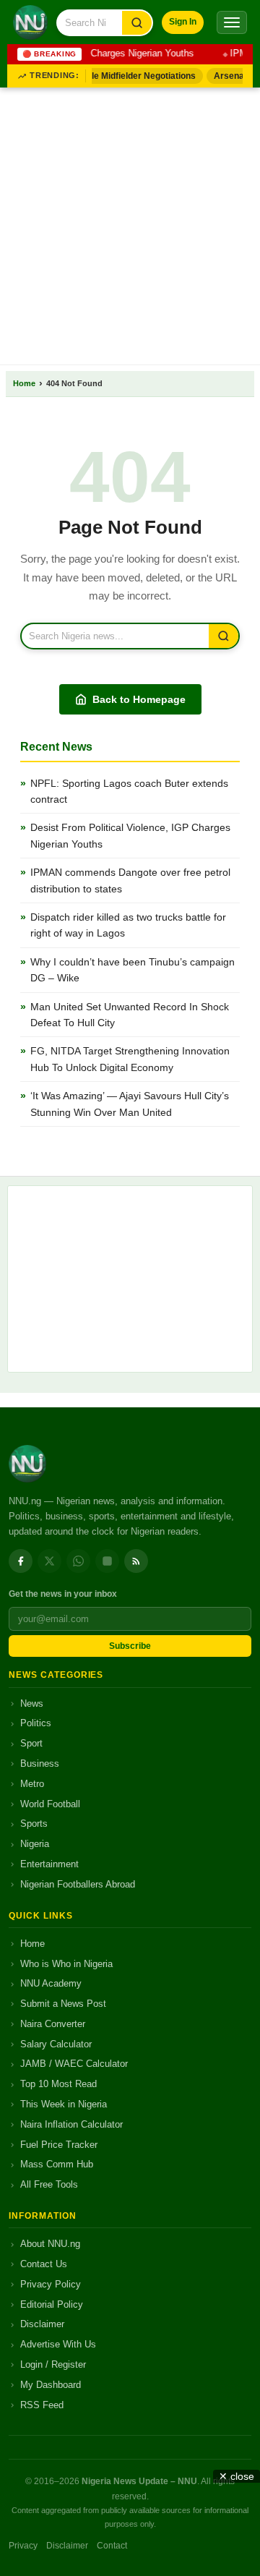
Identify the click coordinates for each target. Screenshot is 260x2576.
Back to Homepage (139, 699)
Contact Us (44, 2264)
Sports (34, 1824)
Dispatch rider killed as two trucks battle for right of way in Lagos (128, 925)
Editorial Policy (52, 2304)
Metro (32, 1784)
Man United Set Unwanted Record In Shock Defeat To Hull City (130, 1015)
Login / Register (53, 2364)
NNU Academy (51, 1983)
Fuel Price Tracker (59, 2145)
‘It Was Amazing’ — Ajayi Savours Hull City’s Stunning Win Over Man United (130, 1104)
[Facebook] (21, 1561)
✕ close (237, 2476)
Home (24, 383)
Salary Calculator (56, 2044)
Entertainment (49, 1864)
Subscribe (130, 1646)
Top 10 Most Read (58, 2084)
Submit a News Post (63, 2004)
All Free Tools (49, 2184)
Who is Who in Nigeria (66, 1964)
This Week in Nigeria (64, 2104)
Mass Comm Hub (57, 2164)
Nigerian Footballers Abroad (78, 1884)
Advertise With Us (58, 2344)
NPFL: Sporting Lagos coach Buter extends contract (129, 791)
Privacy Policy (51, 2284)
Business (40, 1763)
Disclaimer (42, 2324)
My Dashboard (51, 2385)
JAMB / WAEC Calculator (74, 2064)
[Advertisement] (130, 223)
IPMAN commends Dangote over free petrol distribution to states (130, 880)
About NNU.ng (50, 2244)
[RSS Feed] (136, 1561)
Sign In (183, 22)
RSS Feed (42, 2405)
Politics (36, 1723)
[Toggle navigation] (232, 22)
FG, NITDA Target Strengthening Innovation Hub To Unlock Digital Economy (130, 1059)
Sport (31, 1743)
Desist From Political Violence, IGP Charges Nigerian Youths (130, 835)
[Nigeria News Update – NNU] (30, 22)
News (32, 1703)
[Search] (137, 23)
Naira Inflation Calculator (71, 2124)
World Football (50, 1804)
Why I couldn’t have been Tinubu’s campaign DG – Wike (133, 970)
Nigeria (35, 1844)
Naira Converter (53, 2024)
